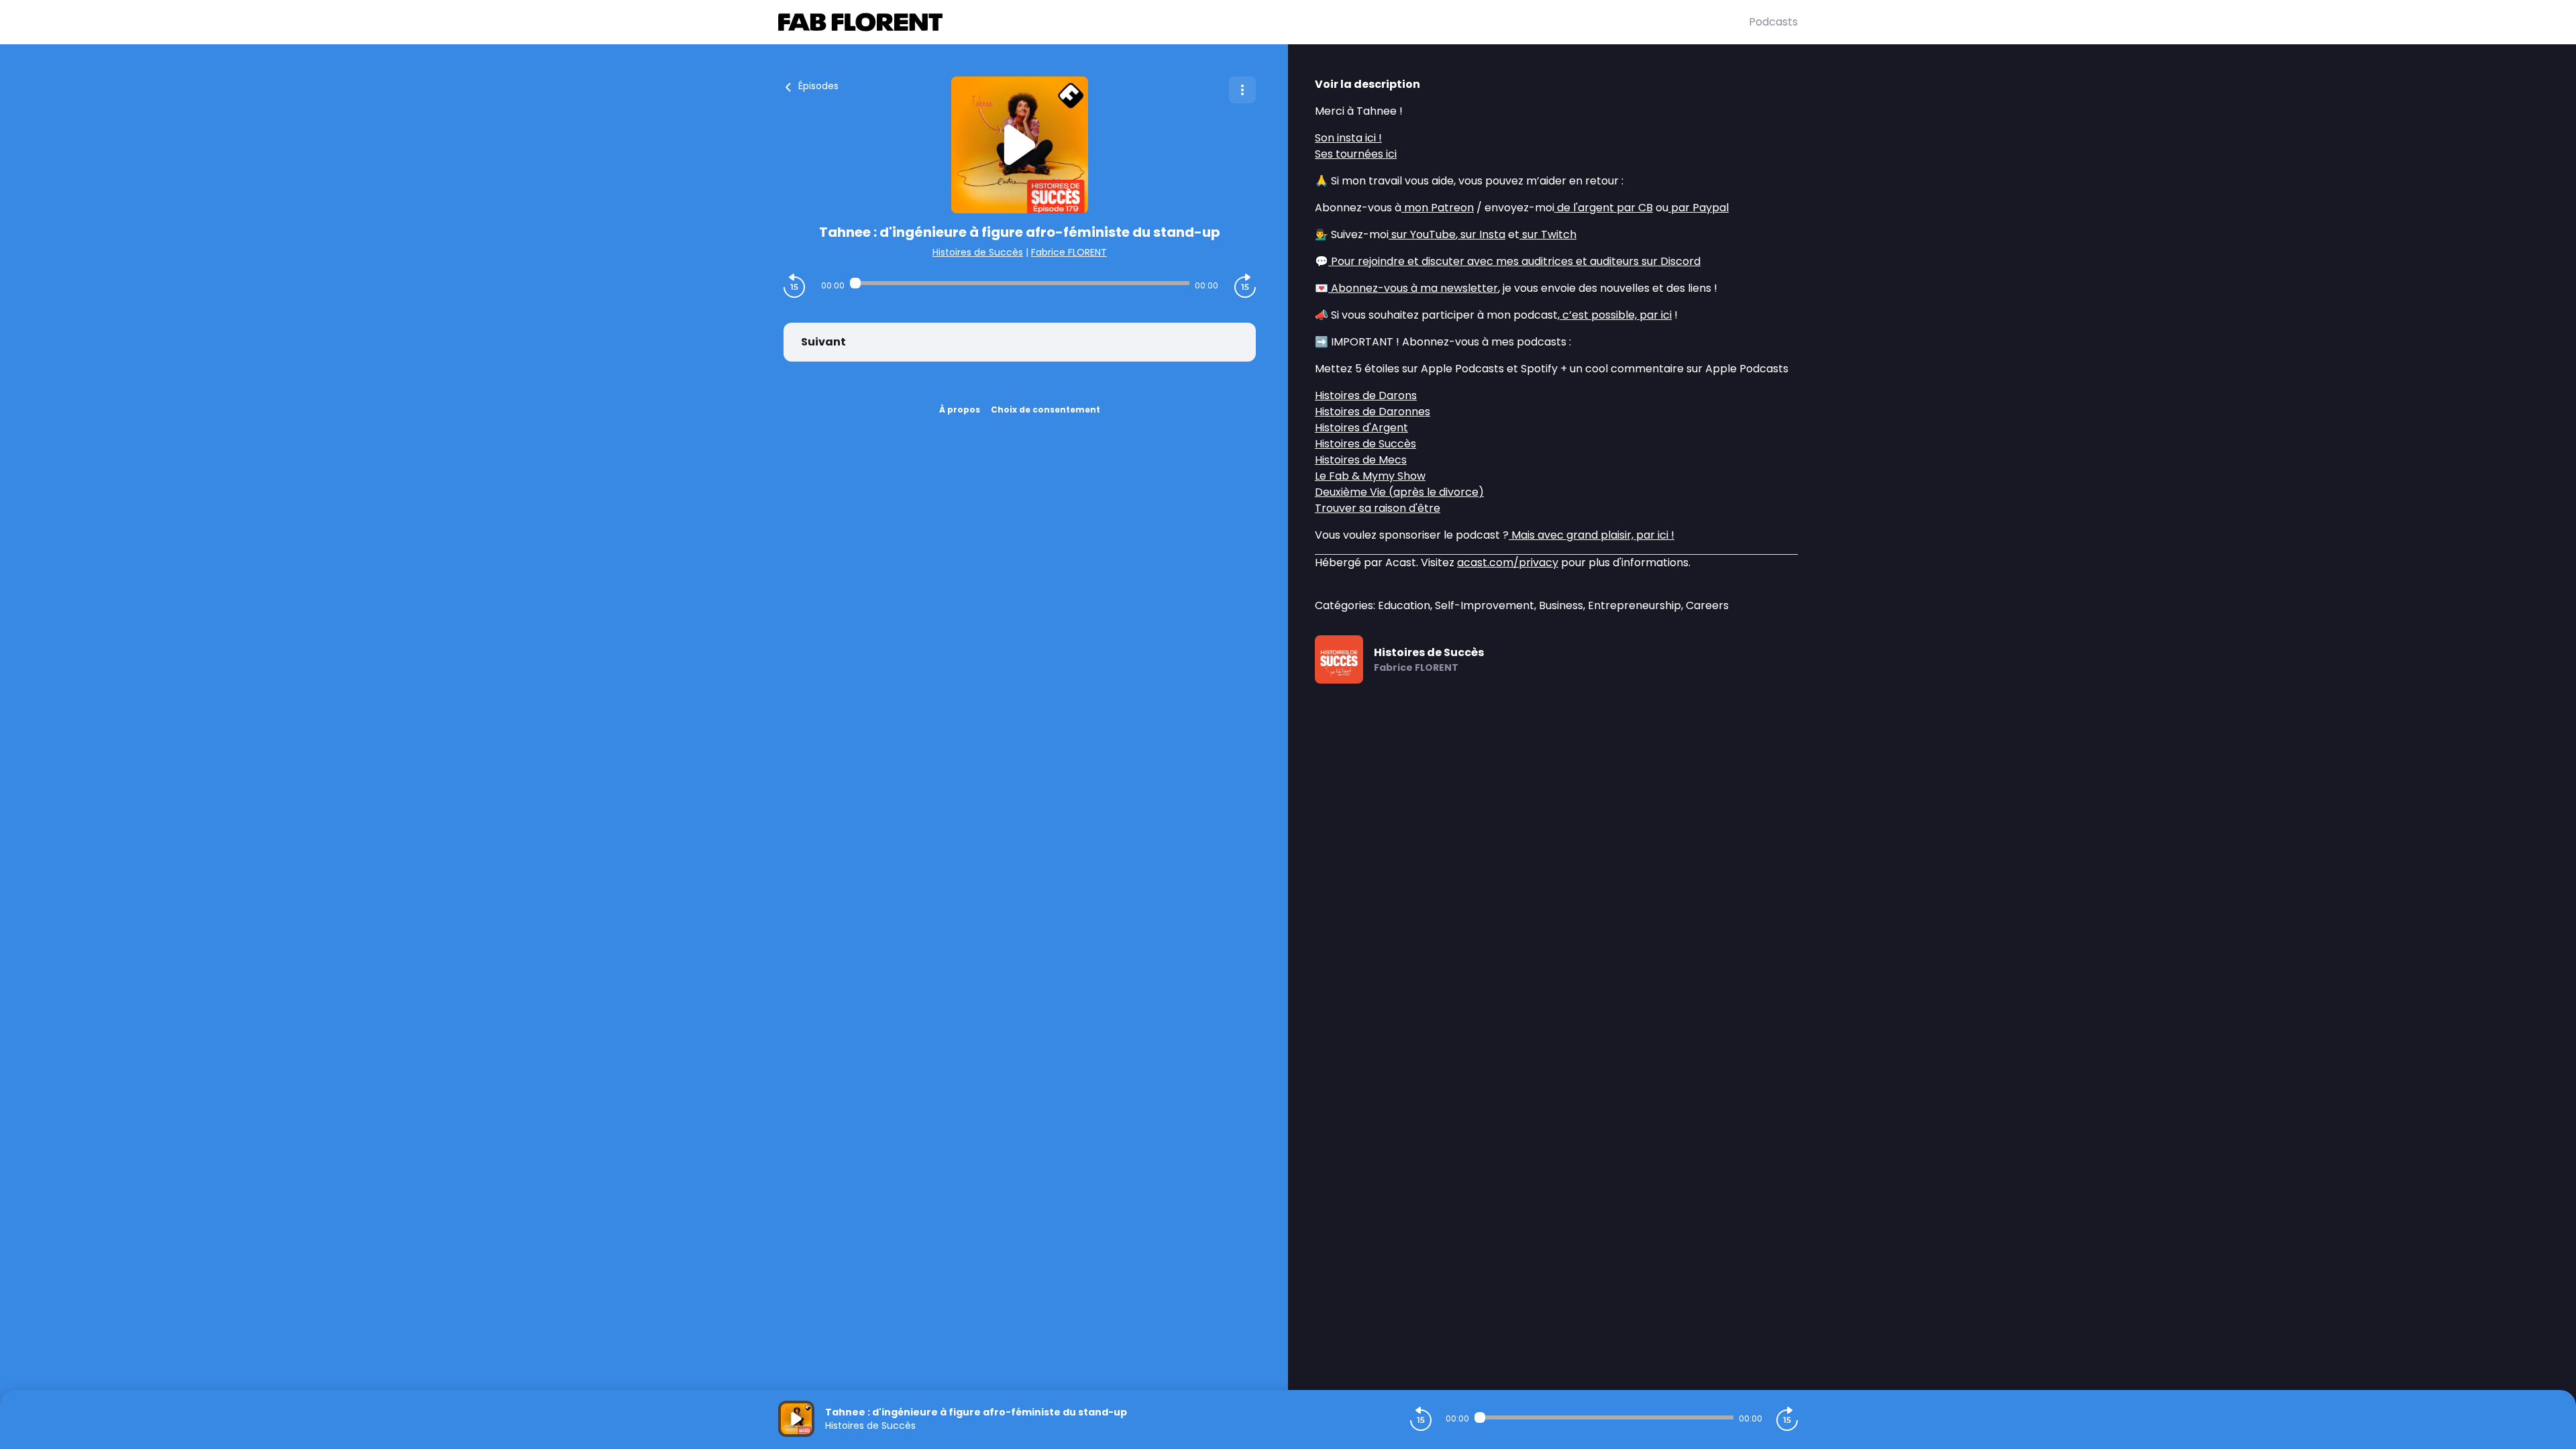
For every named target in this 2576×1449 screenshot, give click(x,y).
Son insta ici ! (1348, 138)
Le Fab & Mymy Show (1370, 476)
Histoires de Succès (978, 252)
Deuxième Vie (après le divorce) (1399, 492)
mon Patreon (1438, 208)
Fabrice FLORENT (1069, 252)
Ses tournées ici (1356, 154)
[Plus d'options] (1242, 90)
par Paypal (1699, 208)
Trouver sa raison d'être (1378, 508)
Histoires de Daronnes (1373, 412)
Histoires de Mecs (1361, 460)
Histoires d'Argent (1361, 428)
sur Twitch (1548, 234)
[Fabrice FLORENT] (1264, 22)
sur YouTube (1422, 234)
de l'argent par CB (1604, 208)
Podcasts (1773, 22)
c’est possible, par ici (1616, 315)
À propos (960, 410)
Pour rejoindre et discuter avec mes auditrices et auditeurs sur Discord (1514, 261)
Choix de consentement (1045, 410)
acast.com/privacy (1508, 562)
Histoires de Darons (1366, 395)
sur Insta (1482, 234)
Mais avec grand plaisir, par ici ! (1592, 535)
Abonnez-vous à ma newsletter (1413, 288)
